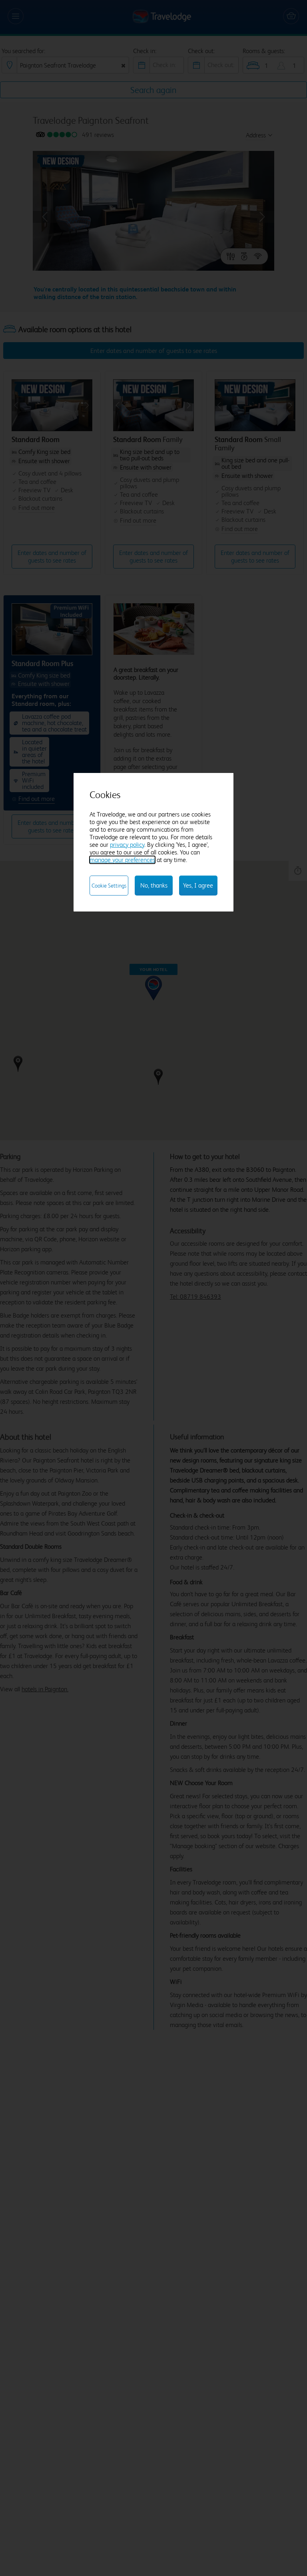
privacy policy (127, 845)
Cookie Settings (109, 886)
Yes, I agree (198, 885)
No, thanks (154, 885)
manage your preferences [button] (122, 860)
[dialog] (153, 842)
